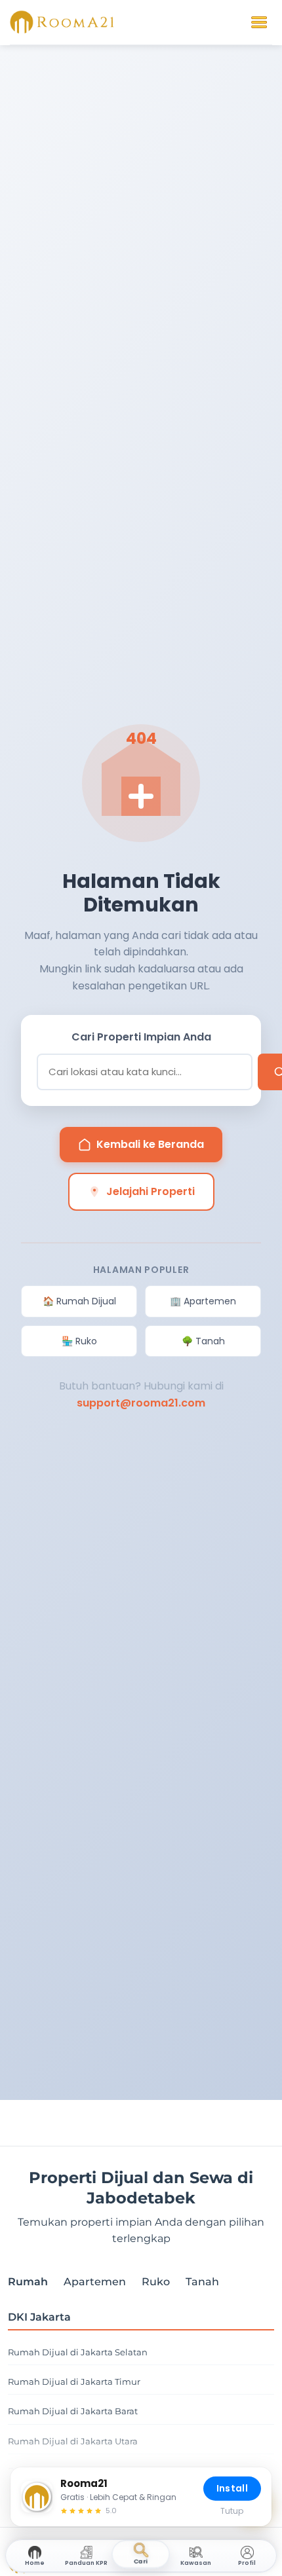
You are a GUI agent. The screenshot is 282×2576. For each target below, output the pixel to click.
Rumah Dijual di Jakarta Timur (74, 2382)
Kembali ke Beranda (150, 1144)
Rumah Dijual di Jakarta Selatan (78, 2352)
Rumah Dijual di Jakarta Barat (73, 2411)
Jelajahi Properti (151, 1191)
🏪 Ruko (79, 1341)
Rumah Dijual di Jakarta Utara (73, 2441)
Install (232, 2488)
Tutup (232, 2511)
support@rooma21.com (141, 1403)
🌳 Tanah (203, 1341)
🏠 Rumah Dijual (79, 1301)
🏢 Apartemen (203, 1301)
